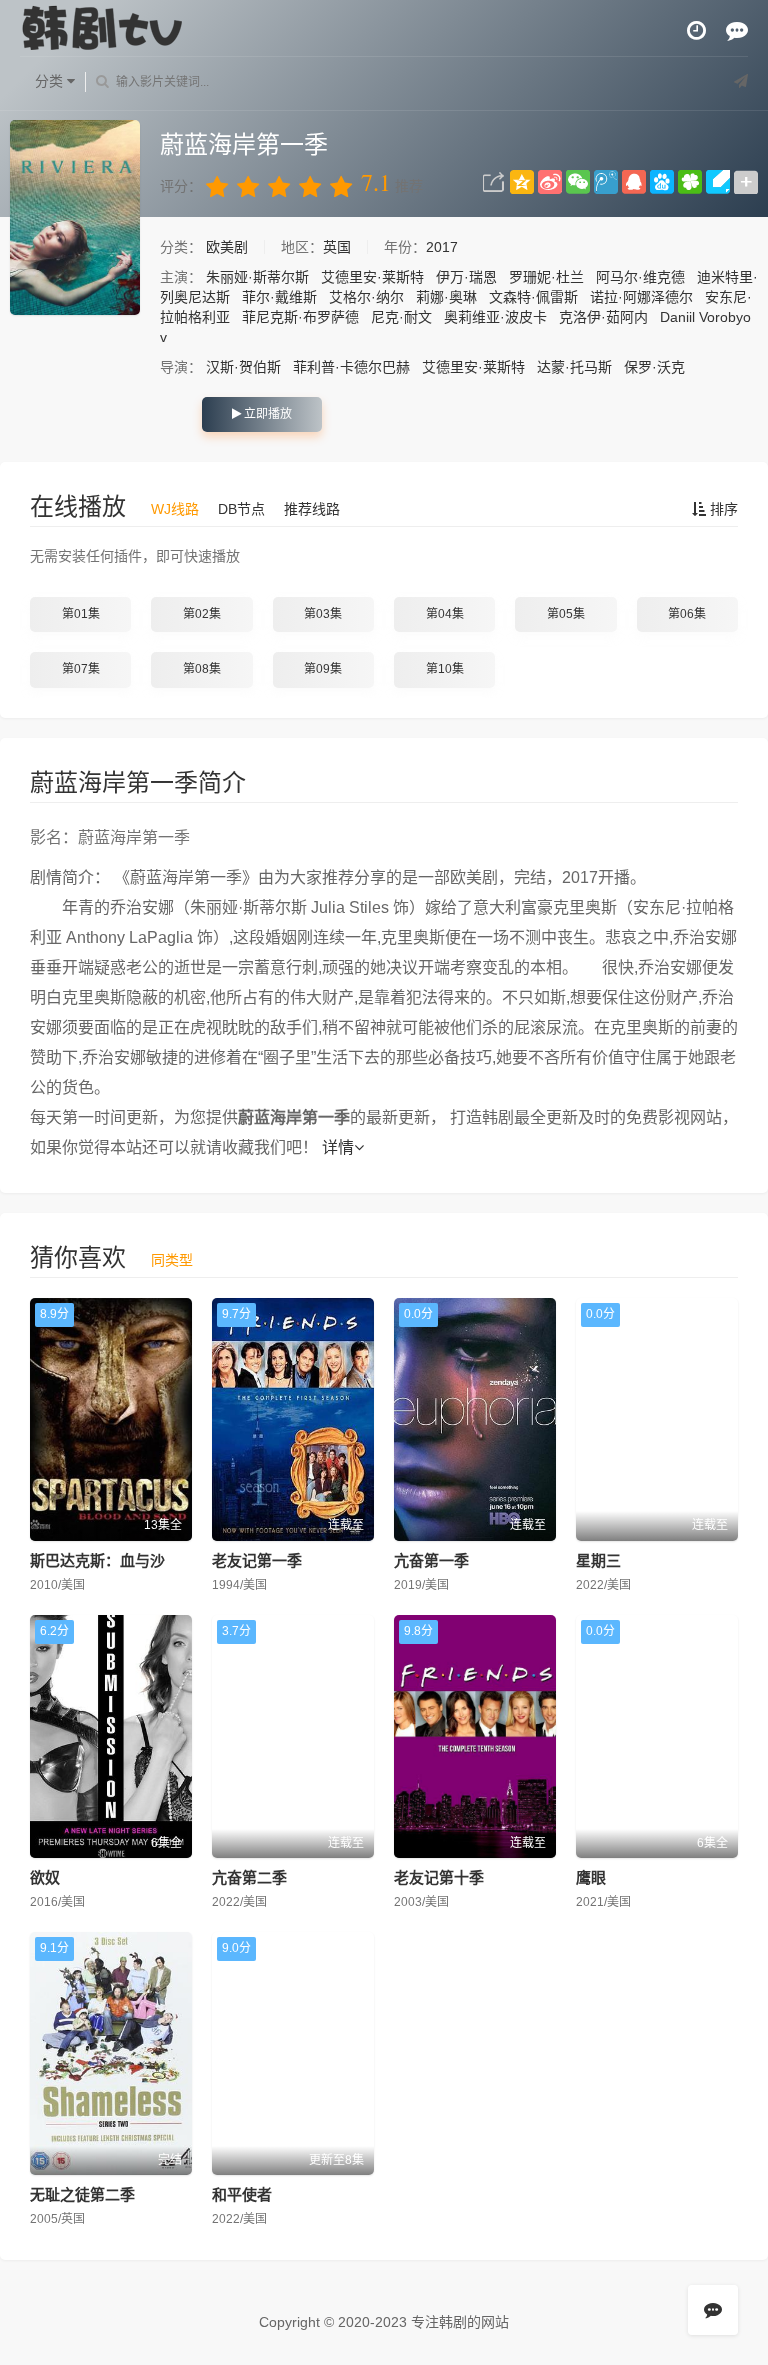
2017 (442, 247)
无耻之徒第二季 (82, 2194)
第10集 (445, 669)
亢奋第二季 (249, 1877)
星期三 (598, 1560)
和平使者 (242, 2194)
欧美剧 (229, 247)
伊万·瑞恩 (466, 277)
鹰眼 (591, 1877)
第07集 (81, 669)
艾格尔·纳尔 (366, 297)
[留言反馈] (737, 30)
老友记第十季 (439, 1877)
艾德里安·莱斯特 (372, 277)
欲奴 (45, 1877)
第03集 (323, 614)
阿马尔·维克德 (640, 277)
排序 (722, 509)
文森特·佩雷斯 (533, 297)
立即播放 (266, 414)
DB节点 (241, 509)
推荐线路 (312, 509)
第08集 (202, 669)
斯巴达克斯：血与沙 (97, 1560)
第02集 (202, 614)
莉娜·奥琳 (446, 297)
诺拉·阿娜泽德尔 (641, 297)
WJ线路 (175, 509)
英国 (337, 247)
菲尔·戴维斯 (279, 297)
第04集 (445, 614)
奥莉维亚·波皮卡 (495, 317)
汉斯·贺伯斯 (243, 367)
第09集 (323, 669)
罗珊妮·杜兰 (546, 277)
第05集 (566, 614)
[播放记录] (696, 30)
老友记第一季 (257, 1560)
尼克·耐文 (401, 317)
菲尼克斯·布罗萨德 (300, 317)
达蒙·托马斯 (574, 367)
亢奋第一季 (431, 1560)
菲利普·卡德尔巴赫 (351, 367)
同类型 (172, 1260)
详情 (338, 1147)
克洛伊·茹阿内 (603, 317)
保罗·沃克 (654, 367)
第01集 (81, 614)
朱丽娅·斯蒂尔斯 (257, 277)
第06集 (687, 614)
